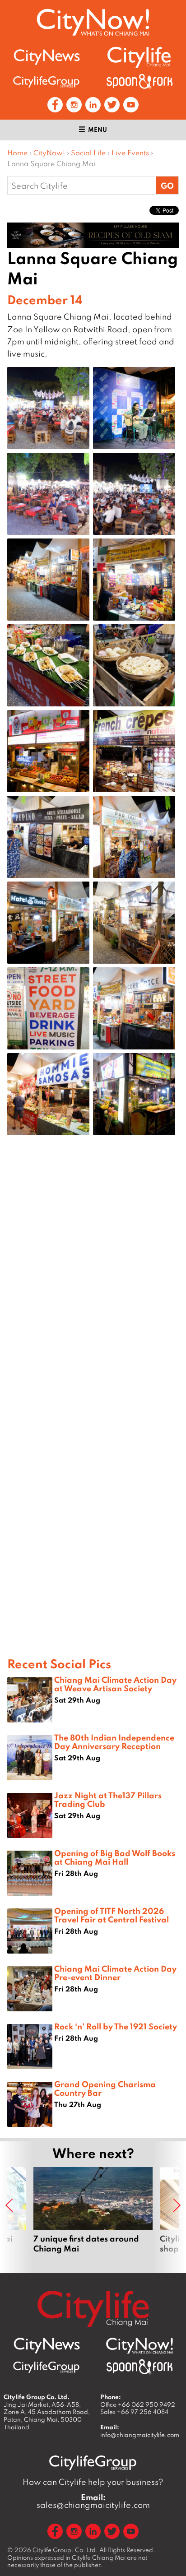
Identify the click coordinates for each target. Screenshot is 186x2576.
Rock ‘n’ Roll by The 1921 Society (116, 2026)
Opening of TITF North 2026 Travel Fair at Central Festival (112, 1915)
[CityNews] (46, 57)
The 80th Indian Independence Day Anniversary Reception (114, 1742)
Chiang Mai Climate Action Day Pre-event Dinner (115, 1973)
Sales (134, 2412)
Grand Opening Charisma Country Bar (105, 2088)
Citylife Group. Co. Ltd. (65, 2550)
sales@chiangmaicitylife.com (93, 2501)
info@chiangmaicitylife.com (140, 2435)
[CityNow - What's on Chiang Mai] (139, 2346)
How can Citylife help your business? (93, 2482)
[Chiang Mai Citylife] (139, 57)
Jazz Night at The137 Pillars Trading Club (108, 1799)
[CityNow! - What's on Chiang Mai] (93, 22)
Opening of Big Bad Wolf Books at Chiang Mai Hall (115, 1857)
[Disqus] (93, 1286)
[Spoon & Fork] (139, 81)
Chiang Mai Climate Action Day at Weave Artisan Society (115, 1684)
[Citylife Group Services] (46, 81)
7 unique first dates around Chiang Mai (93, 2215)
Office (138, 2404)
